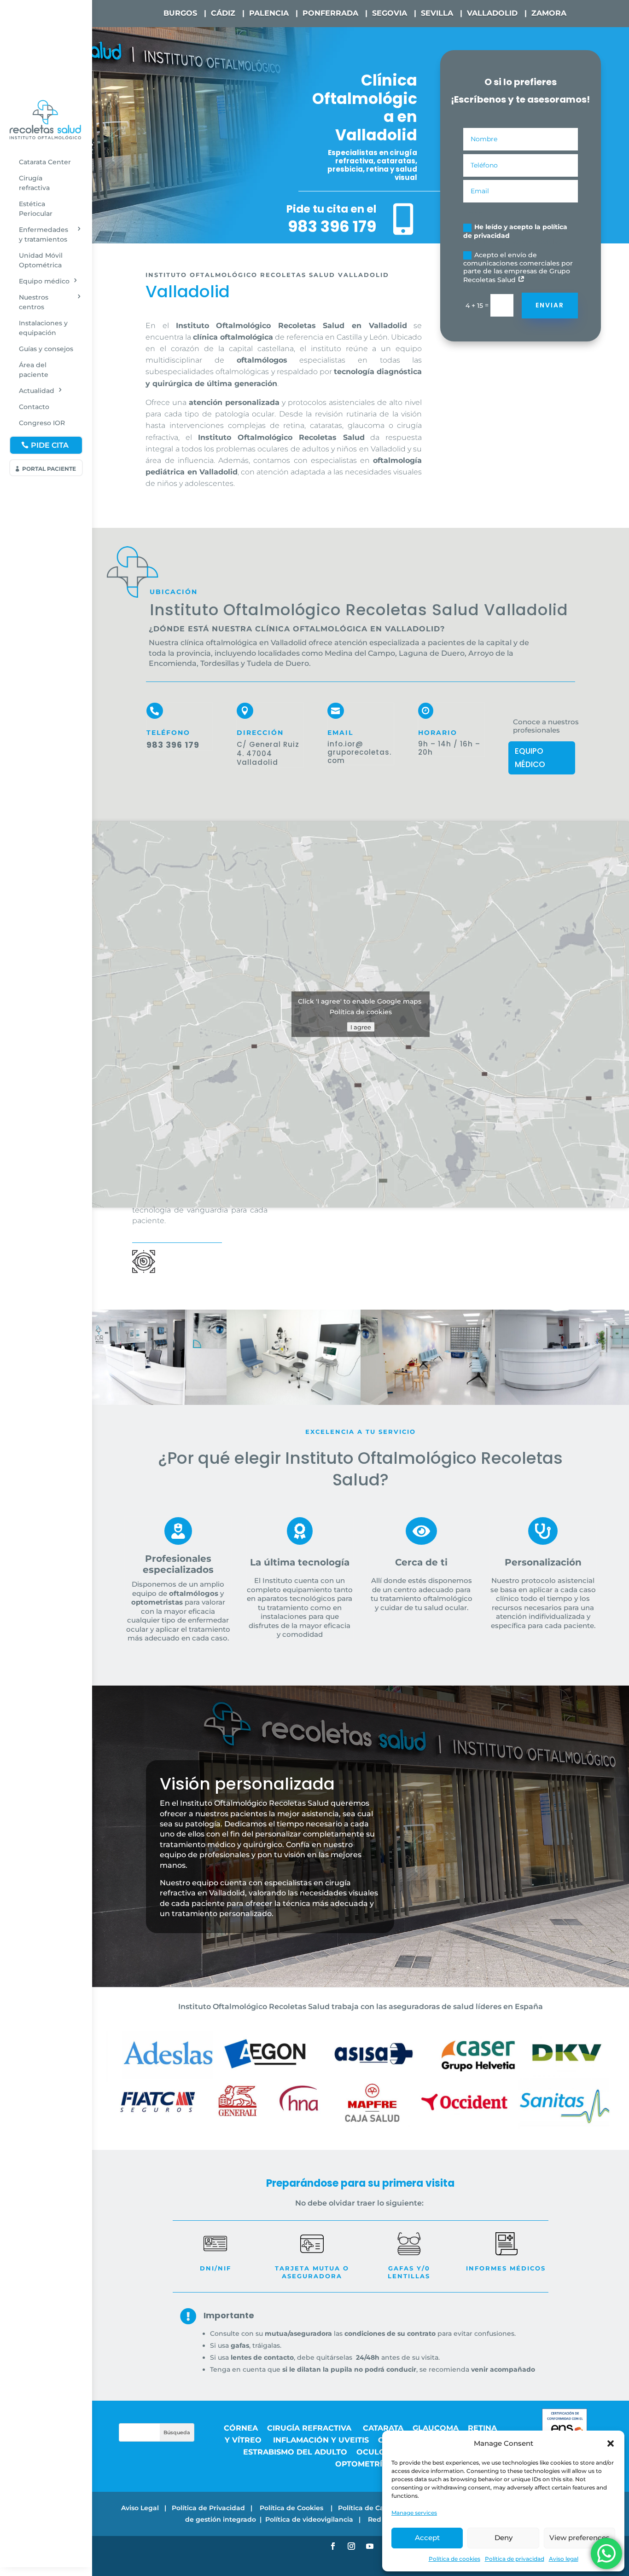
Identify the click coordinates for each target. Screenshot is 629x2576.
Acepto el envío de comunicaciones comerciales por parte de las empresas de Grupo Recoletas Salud (518, 268)
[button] (611, 2443)
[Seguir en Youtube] (370, 2546)
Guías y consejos (46, 349)
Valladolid (492, 13)
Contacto (34, 407)
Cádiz (223, 13)
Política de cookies (454, 2559)
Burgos (180, 13)
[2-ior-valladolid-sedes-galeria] (294, 1403)
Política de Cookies (292, 2508)
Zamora (549, 13)
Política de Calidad (370, 2508)
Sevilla (437, 13)
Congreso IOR (42, 423)
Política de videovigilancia (309, 2519)
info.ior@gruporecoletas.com (359, 752)
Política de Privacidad (208, 2508)
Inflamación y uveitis (321, 2440)
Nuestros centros (34, 302)
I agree (361, 1027)
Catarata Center (45, 162)
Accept (427, 2538)
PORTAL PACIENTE (49, 469)
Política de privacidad (515, 2559)
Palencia (269, 13)
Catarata (383, 2428)
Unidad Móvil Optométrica (41, 260)
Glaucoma (436, 2428)
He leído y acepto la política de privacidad (515, 231)
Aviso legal (564, 2559)
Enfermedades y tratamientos (44, 234)
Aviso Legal (140, 2508)
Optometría (361, 2464)
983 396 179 (332, 226)
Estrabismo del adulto (295, 2452)
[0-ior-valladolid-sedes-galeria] (159, 1403)
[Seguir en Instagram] (351, 2546)
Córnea (241, 2428)
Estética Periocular (36, 209)
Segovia (390, 13)
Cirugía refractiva (34, 183)
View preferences (579, 2538)
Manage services (414, 2513)
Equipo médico (44, 281)
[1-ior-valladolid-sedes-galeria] (428, 1403)
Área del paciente (34, 370)
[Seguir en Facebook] (333, 2546)
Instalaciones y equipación (43, 328)
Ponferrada (330, 13)
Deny (504, 2538)
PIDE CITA (50, 445)
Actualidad (37, 391)
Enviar (550, 305)
